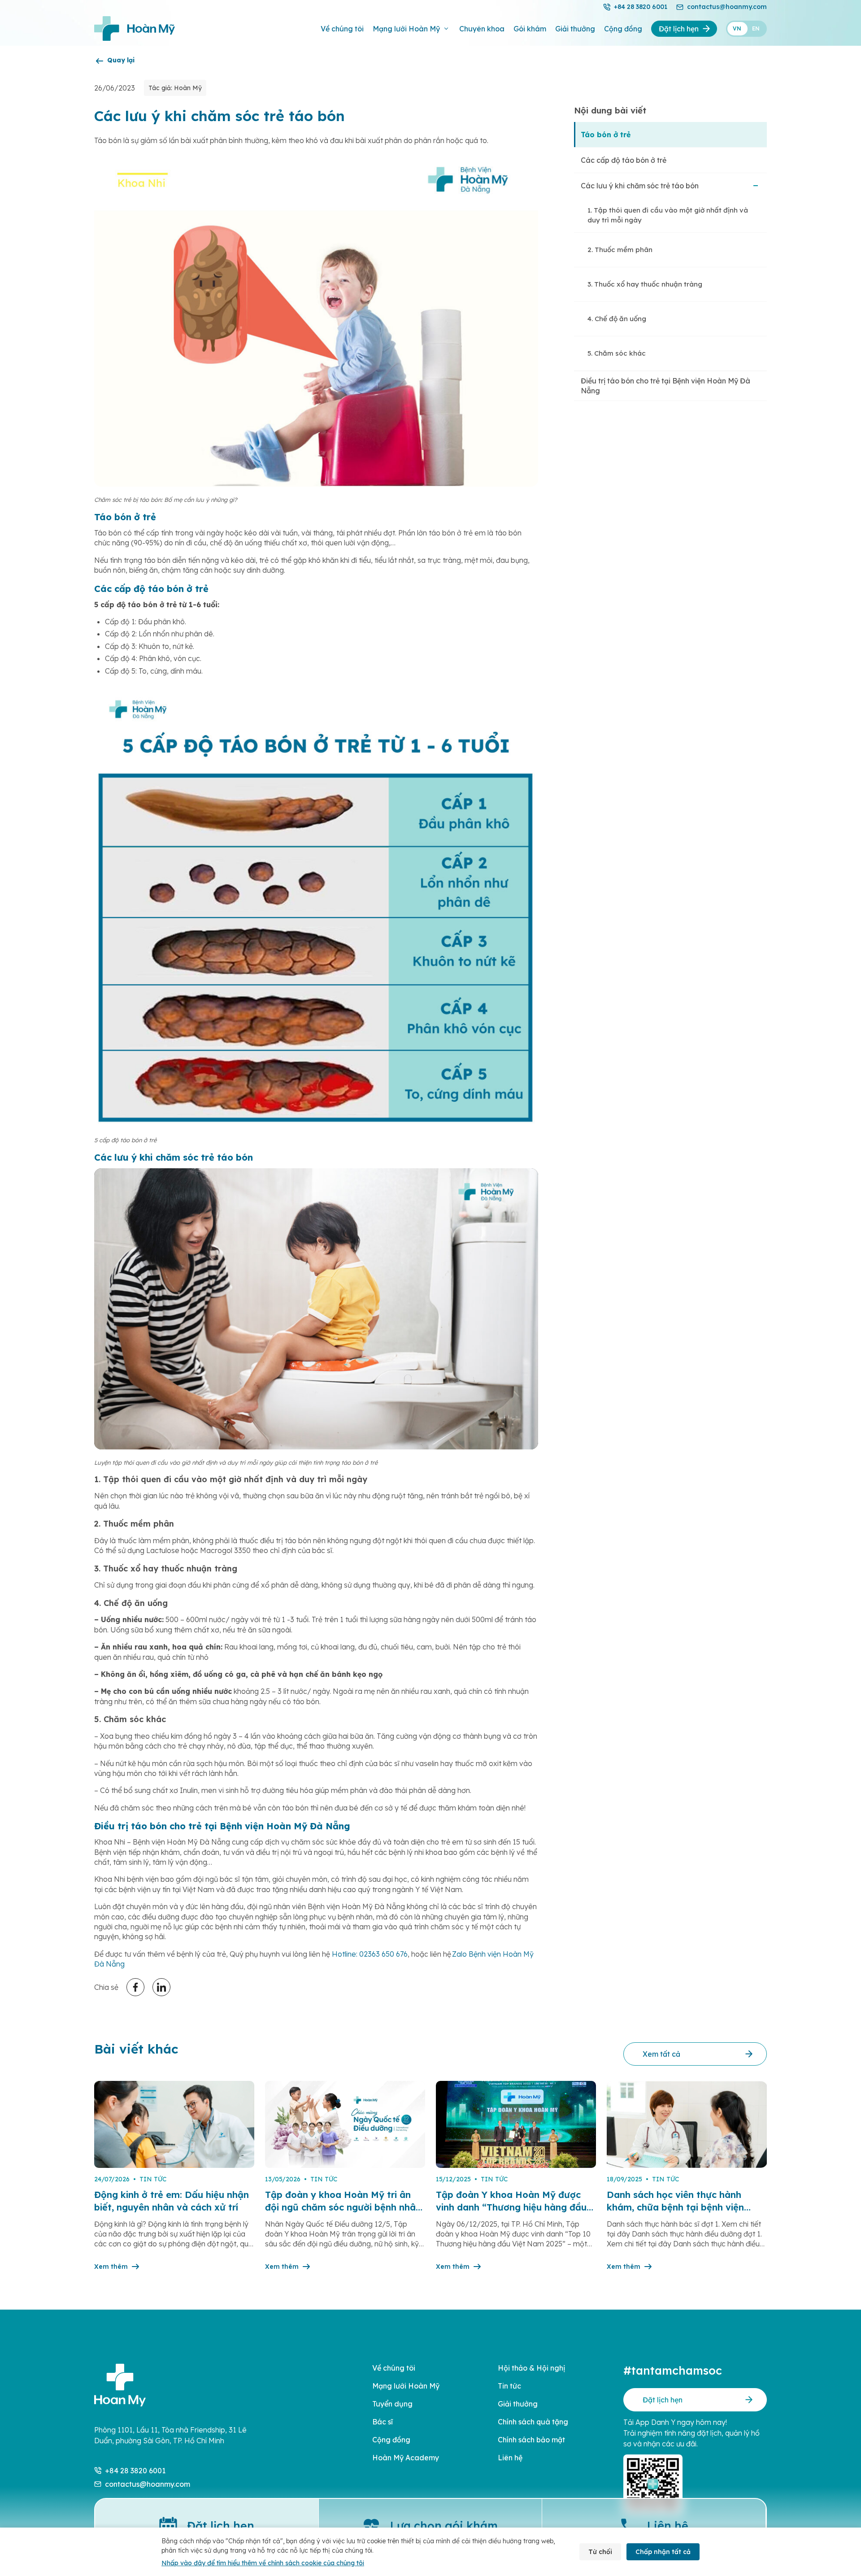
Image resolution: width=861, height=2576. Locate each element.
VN (737, 28)
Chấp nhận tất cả (663, 2552)
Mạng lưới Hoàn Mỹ (406, 29)
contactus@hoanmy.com (727, 7)
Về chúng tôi (342, 29)
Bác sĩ (383, 2422)
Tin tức (509, 2386)
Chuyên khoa (482, 29)
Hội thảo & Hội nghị (531, 2368)
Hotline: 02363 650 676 (370, 1954)
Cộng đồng (623, 29)
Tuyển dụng (392, 2404)
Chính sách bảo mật (531, 2440)
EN (756, 28)
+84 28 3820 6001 (641, 7)
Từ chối (600, 2552)
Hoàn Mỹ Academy (406, 2458)
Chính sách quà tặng (533, 2422)
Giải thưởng (575, 29)
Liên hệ (510, 2458)
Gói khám (530, 29)
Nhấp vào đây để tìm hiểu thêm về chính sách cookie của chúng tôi (263, 2563)
